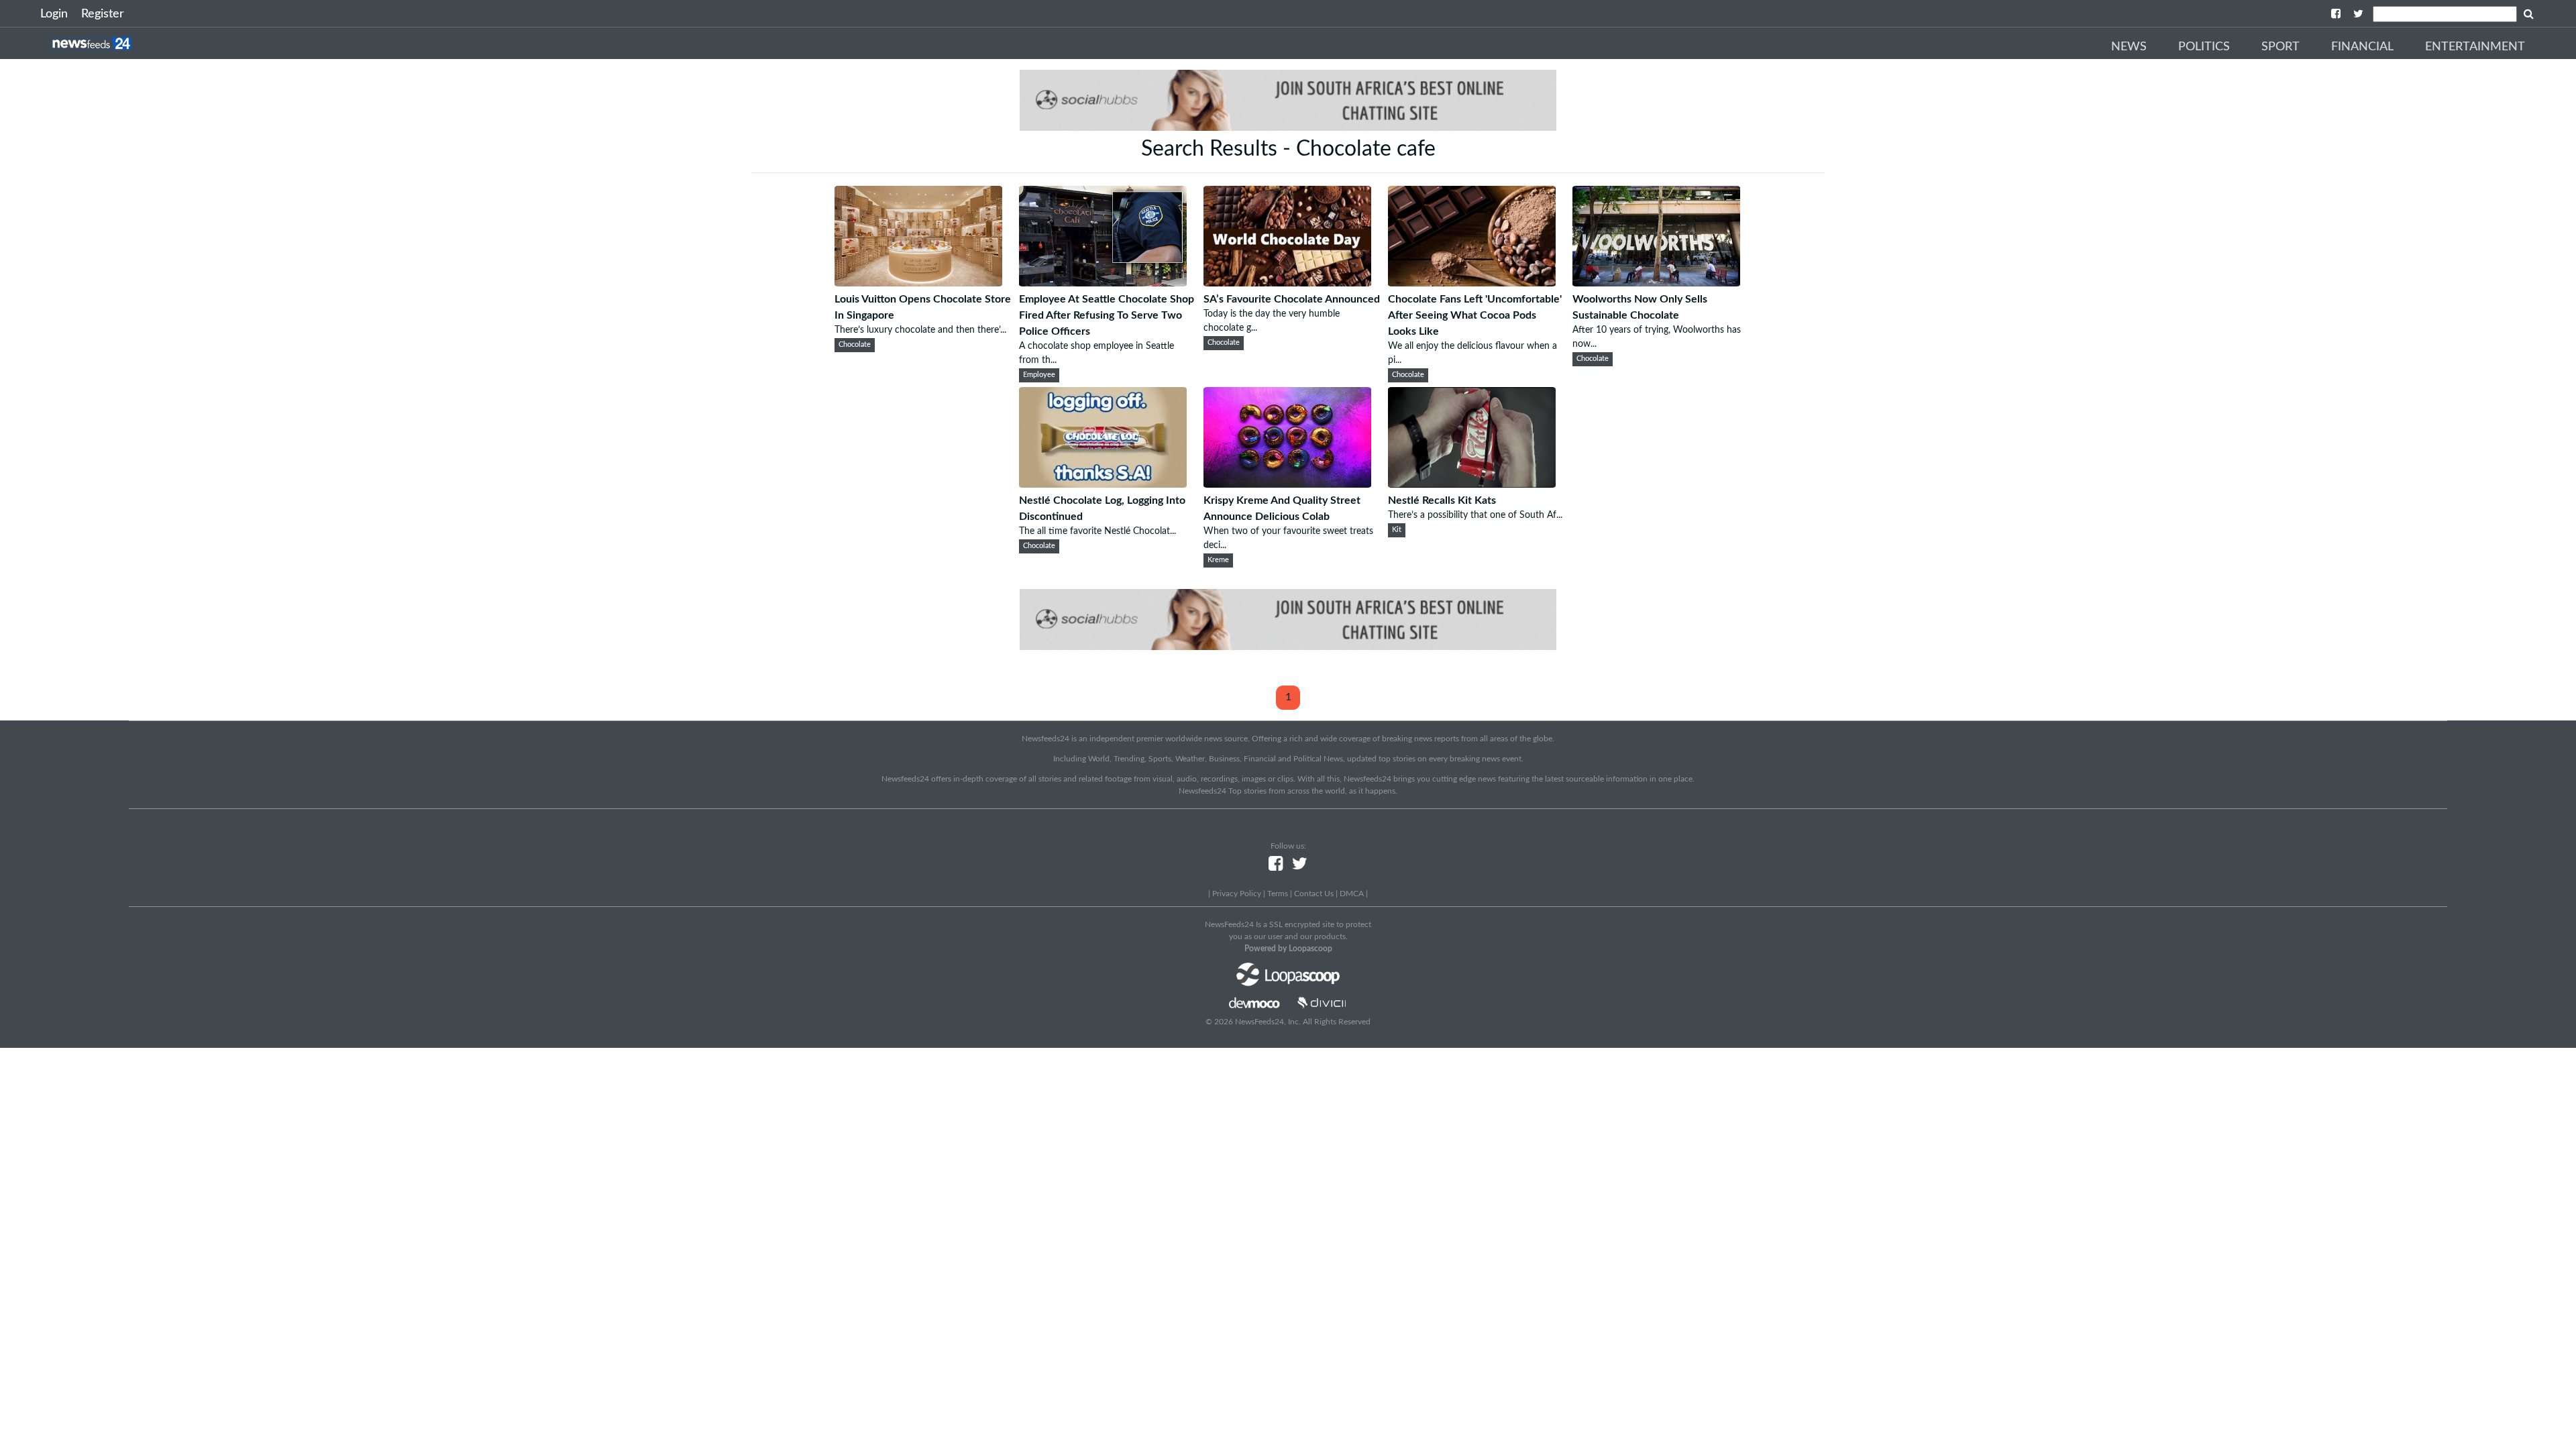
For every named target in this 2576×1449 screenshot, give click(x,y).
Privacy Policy (1237, 894)
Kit (1397, 530)
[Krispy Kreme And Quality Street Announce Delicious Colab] (1287, 484)
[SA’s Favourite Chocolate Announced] (1287, 283)
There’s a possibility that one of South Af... (1475, 515)
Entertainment (2475, 47)
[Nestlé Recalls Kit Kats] (1472, 484)
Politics (2204, 47)
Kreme (1218, 560)
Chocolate (855, 345)
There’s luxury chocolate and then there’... (920, 330)
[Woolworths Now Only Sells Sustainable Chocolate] (1656, 283)
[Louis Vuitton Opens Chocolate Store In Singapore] (918, 283)
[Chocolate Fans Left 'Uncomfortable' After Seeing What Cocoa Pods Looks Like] (1472, 283)
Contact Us (1314, 894)
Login (54, 14)
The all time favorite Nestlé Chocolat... (1097, 531)
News (2129, 47)
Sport (2280, 47)
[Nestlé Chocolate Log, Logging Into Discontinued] (1103, 484)
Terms (1278, 894)
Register (103, 14)
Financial (2362, 47)
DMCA (1352, 894)
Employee (1039, 375)
